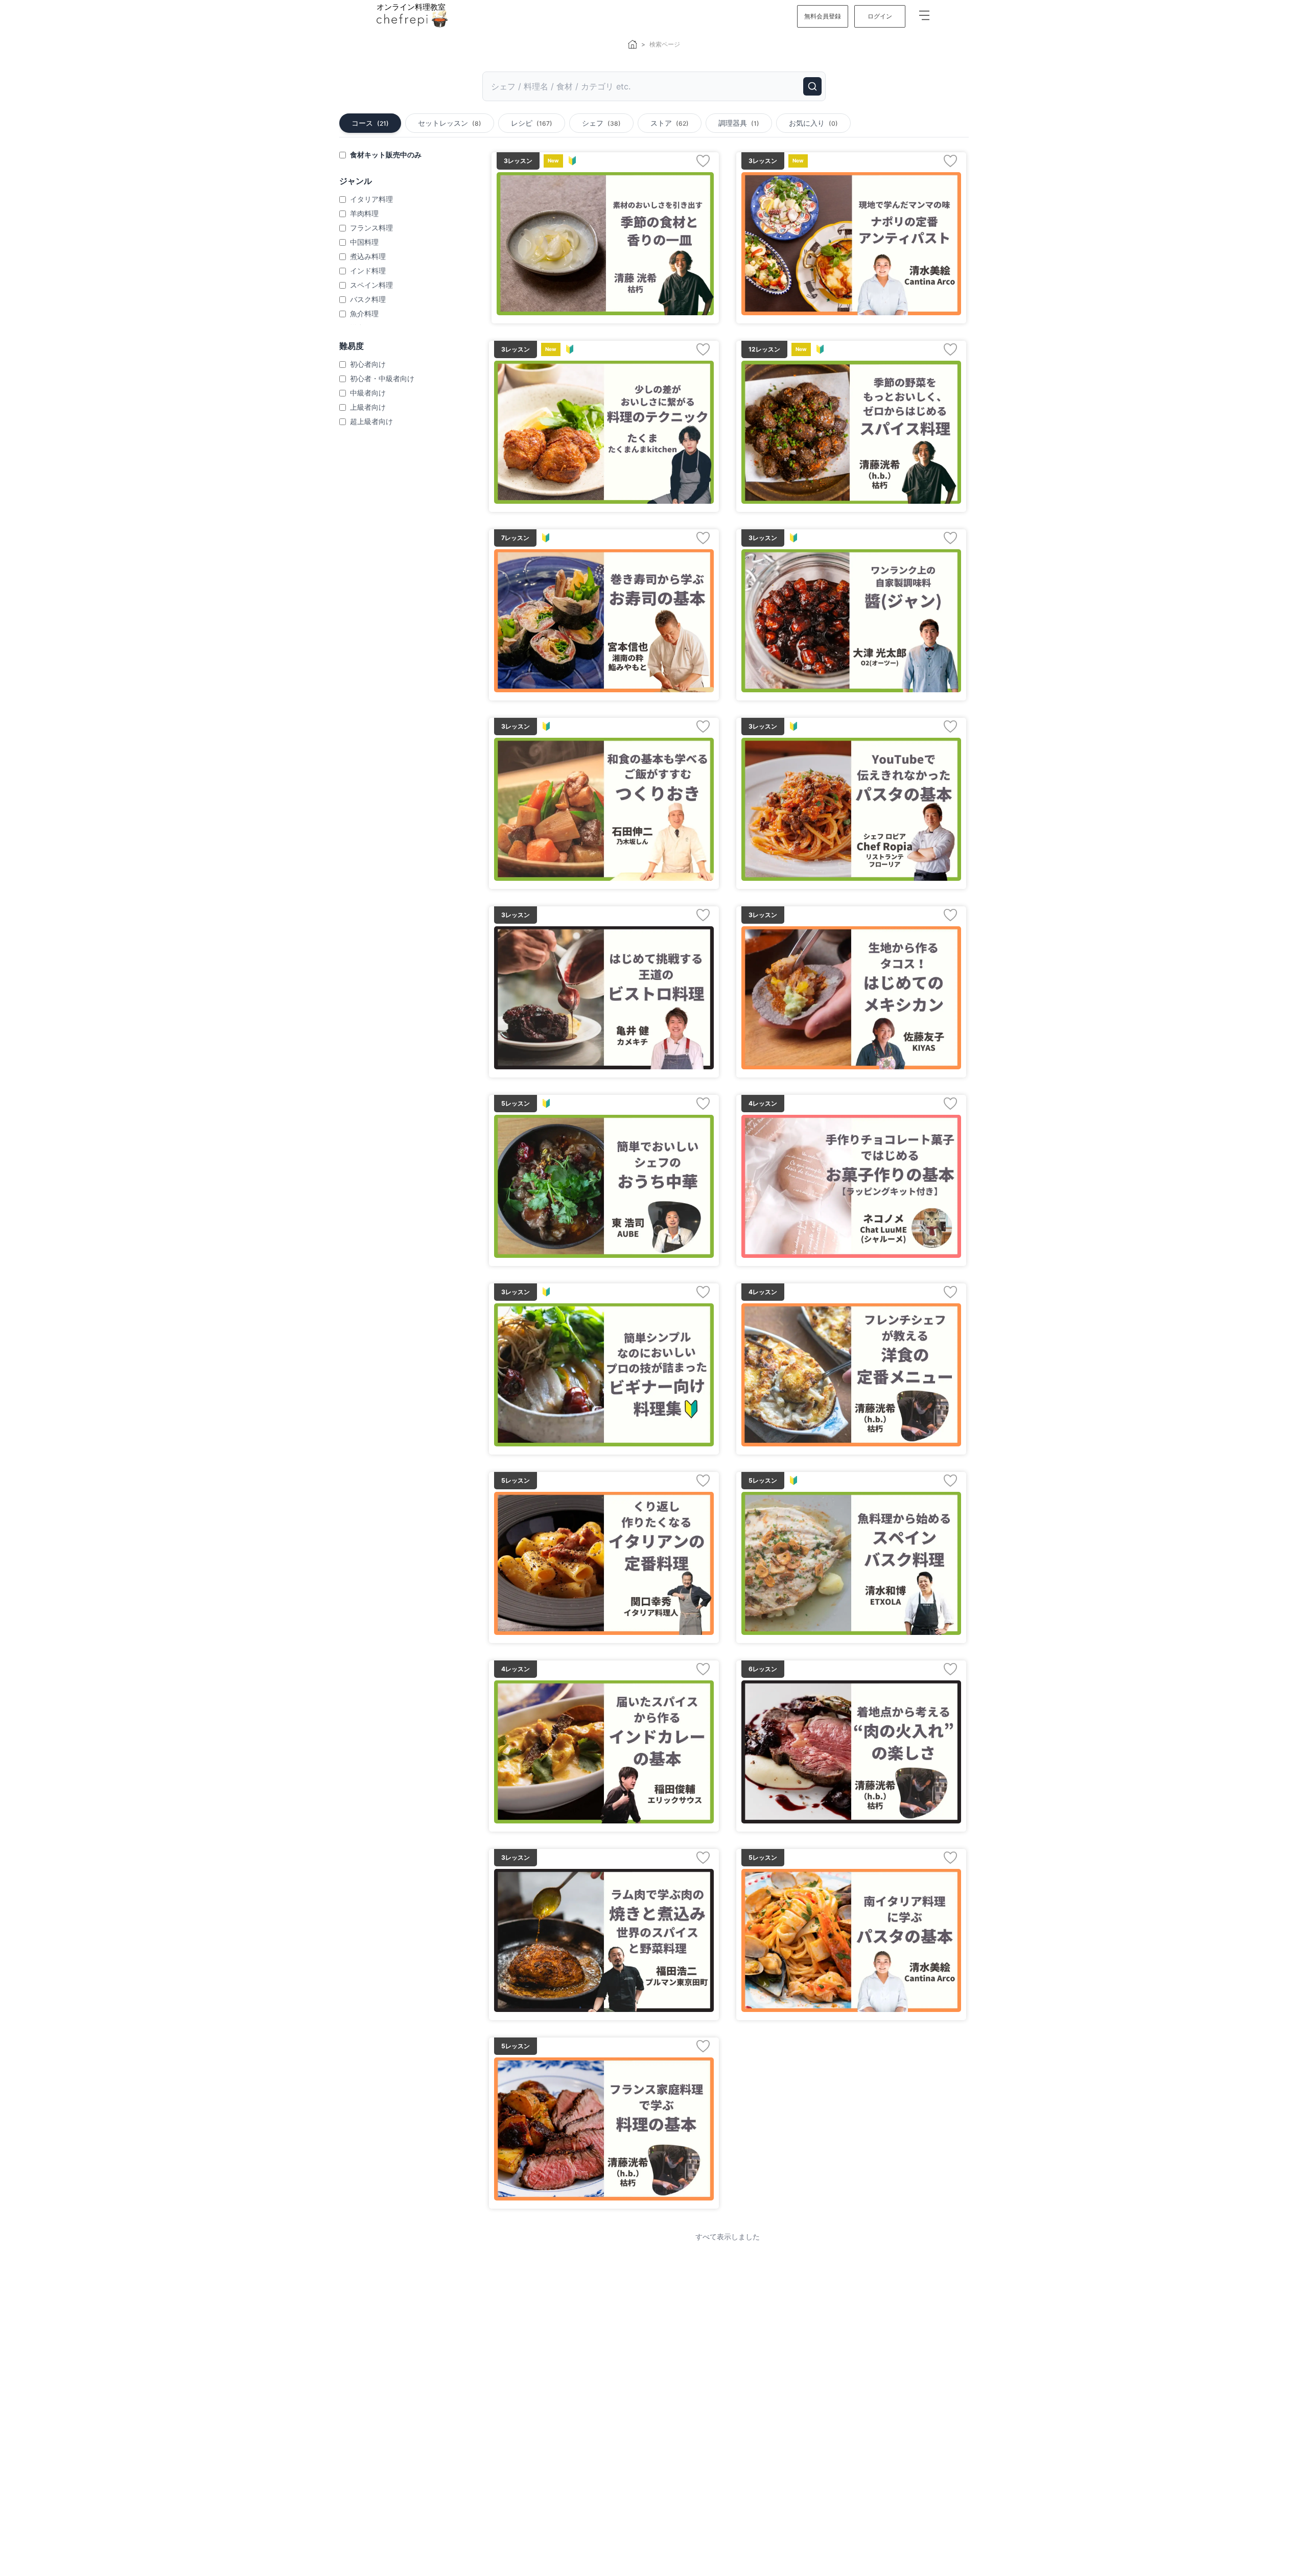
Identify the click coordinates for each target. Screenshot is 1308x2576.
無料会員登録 (823, 16)
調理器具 (739, 123)
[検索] (812, 86)
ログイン (880, 16)
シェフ (601, 123)
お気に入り (813, 123)
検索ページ (665, 44)
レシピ (532, 123)
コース (370, 123)
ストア (670, 123)
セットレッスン (450, 123)
